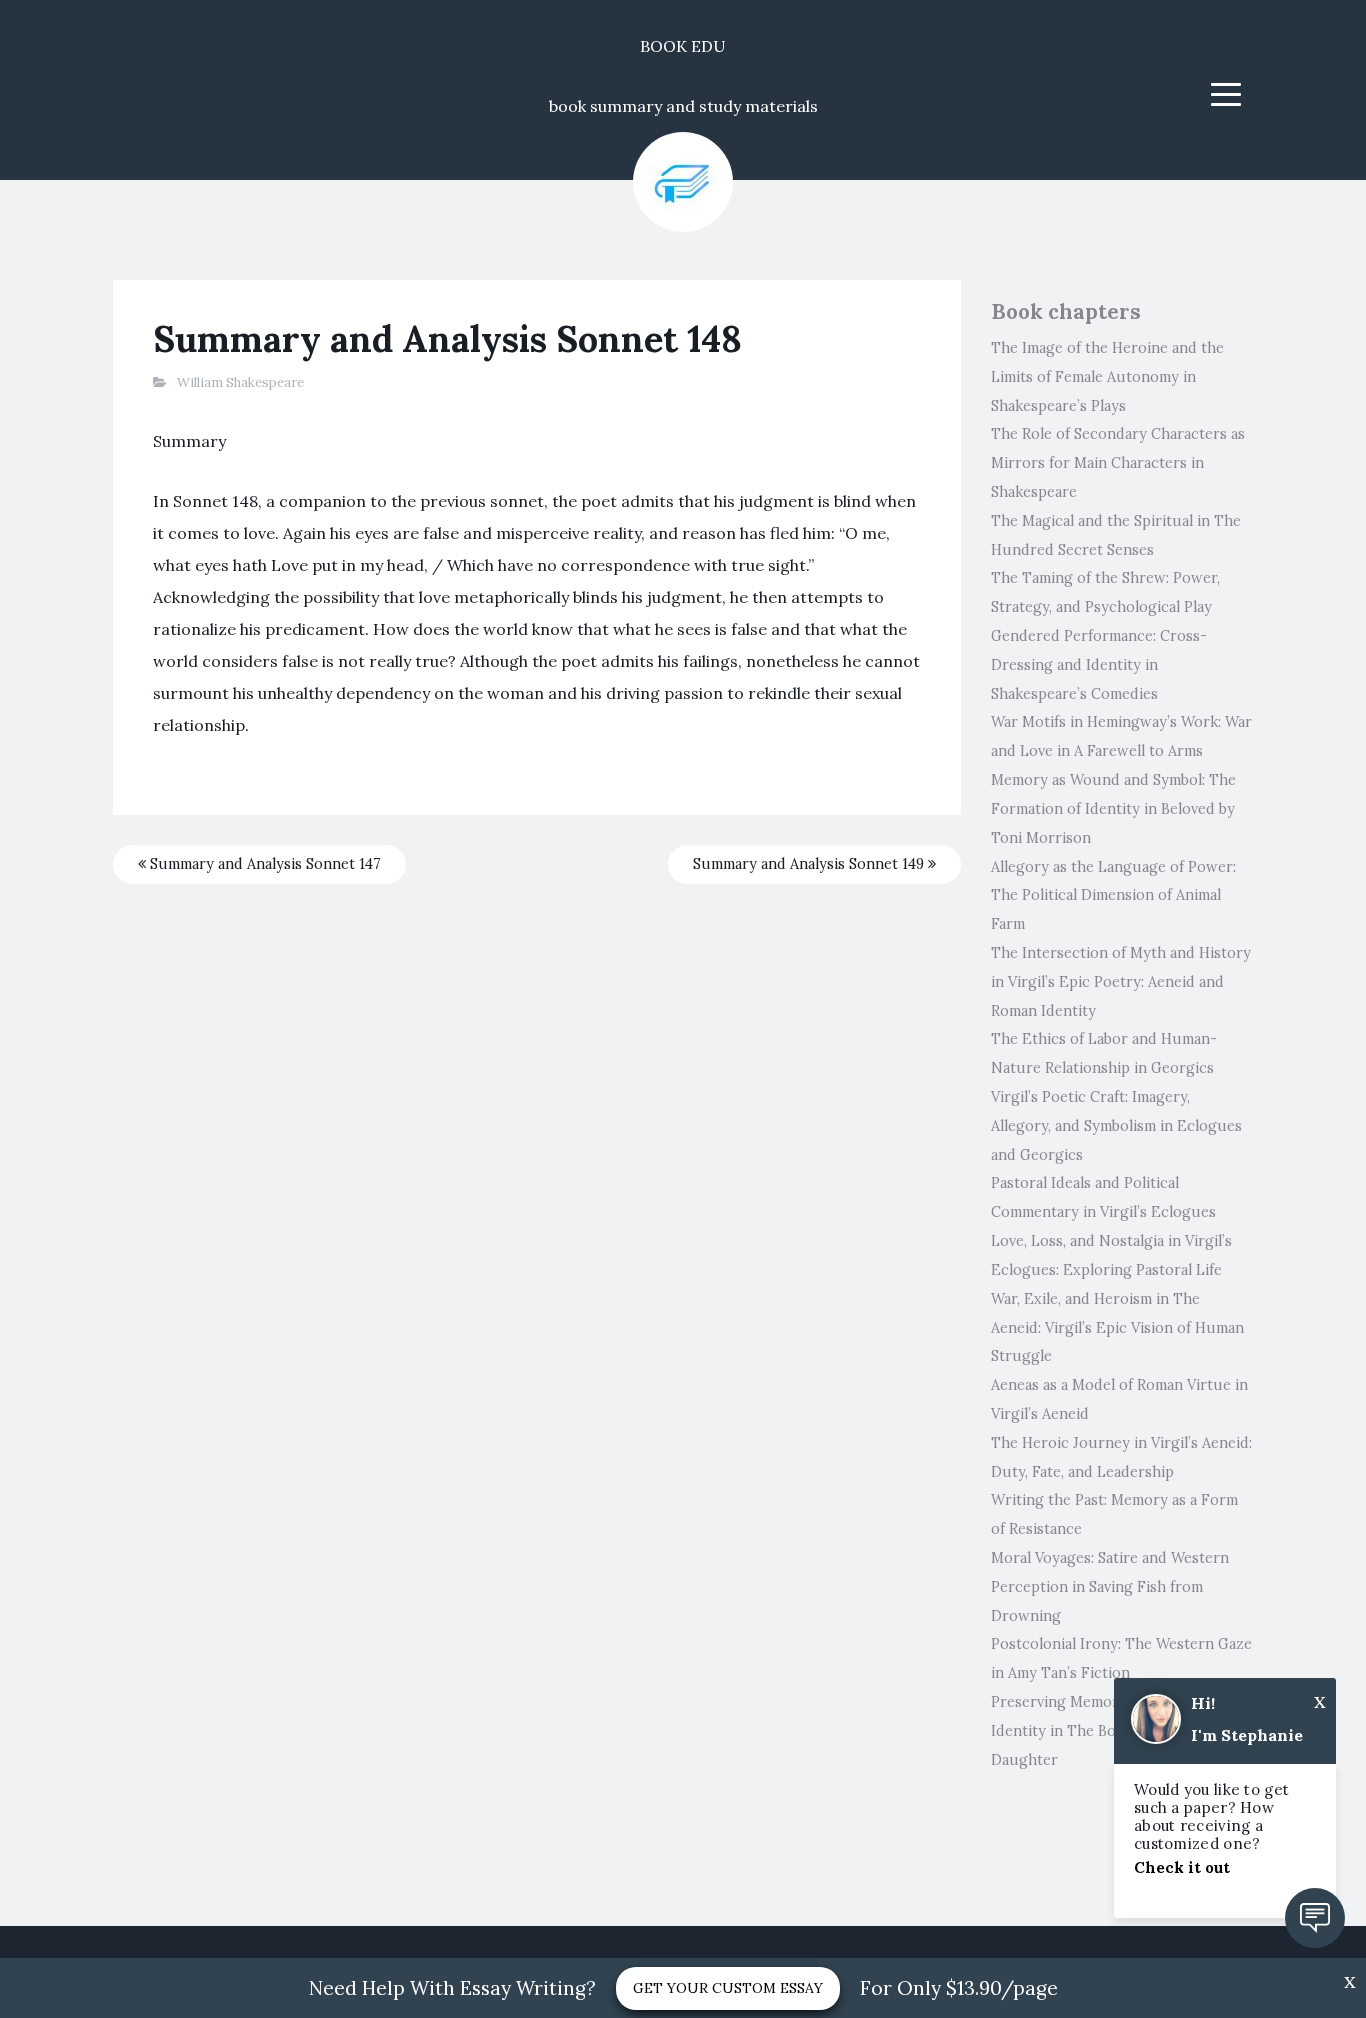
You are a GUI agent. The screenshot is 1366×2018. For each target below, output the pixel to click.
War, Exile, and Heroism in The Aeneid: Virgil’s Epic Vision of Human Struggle (1117, 1328)
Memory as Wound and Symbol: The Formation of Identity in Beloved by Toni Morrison (1113, 809)
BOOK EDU (683, 46)
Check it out (1182, 1867)
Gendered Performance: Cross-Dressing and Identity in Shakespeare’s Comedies (1099, 665)
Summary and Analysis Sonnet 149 (810, 864)
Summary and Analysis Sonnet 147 (263, 864)
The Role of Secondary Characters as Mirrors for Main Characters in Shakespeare (1118, 463)
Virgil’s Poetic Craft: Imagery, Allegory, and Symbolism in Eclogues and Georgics (1116, 1126)
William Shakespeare (240, 382)
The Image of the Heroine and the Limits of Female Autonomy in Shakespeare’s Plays (1107, 377)
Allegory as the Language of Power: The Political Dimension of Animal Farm (1113, 896)
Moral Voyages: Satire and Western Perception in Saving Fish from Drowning (1110, 1587)
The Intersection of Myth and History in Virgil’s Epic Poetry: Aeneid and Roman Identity (1121, 982)
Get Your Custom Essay (728, 1988)
